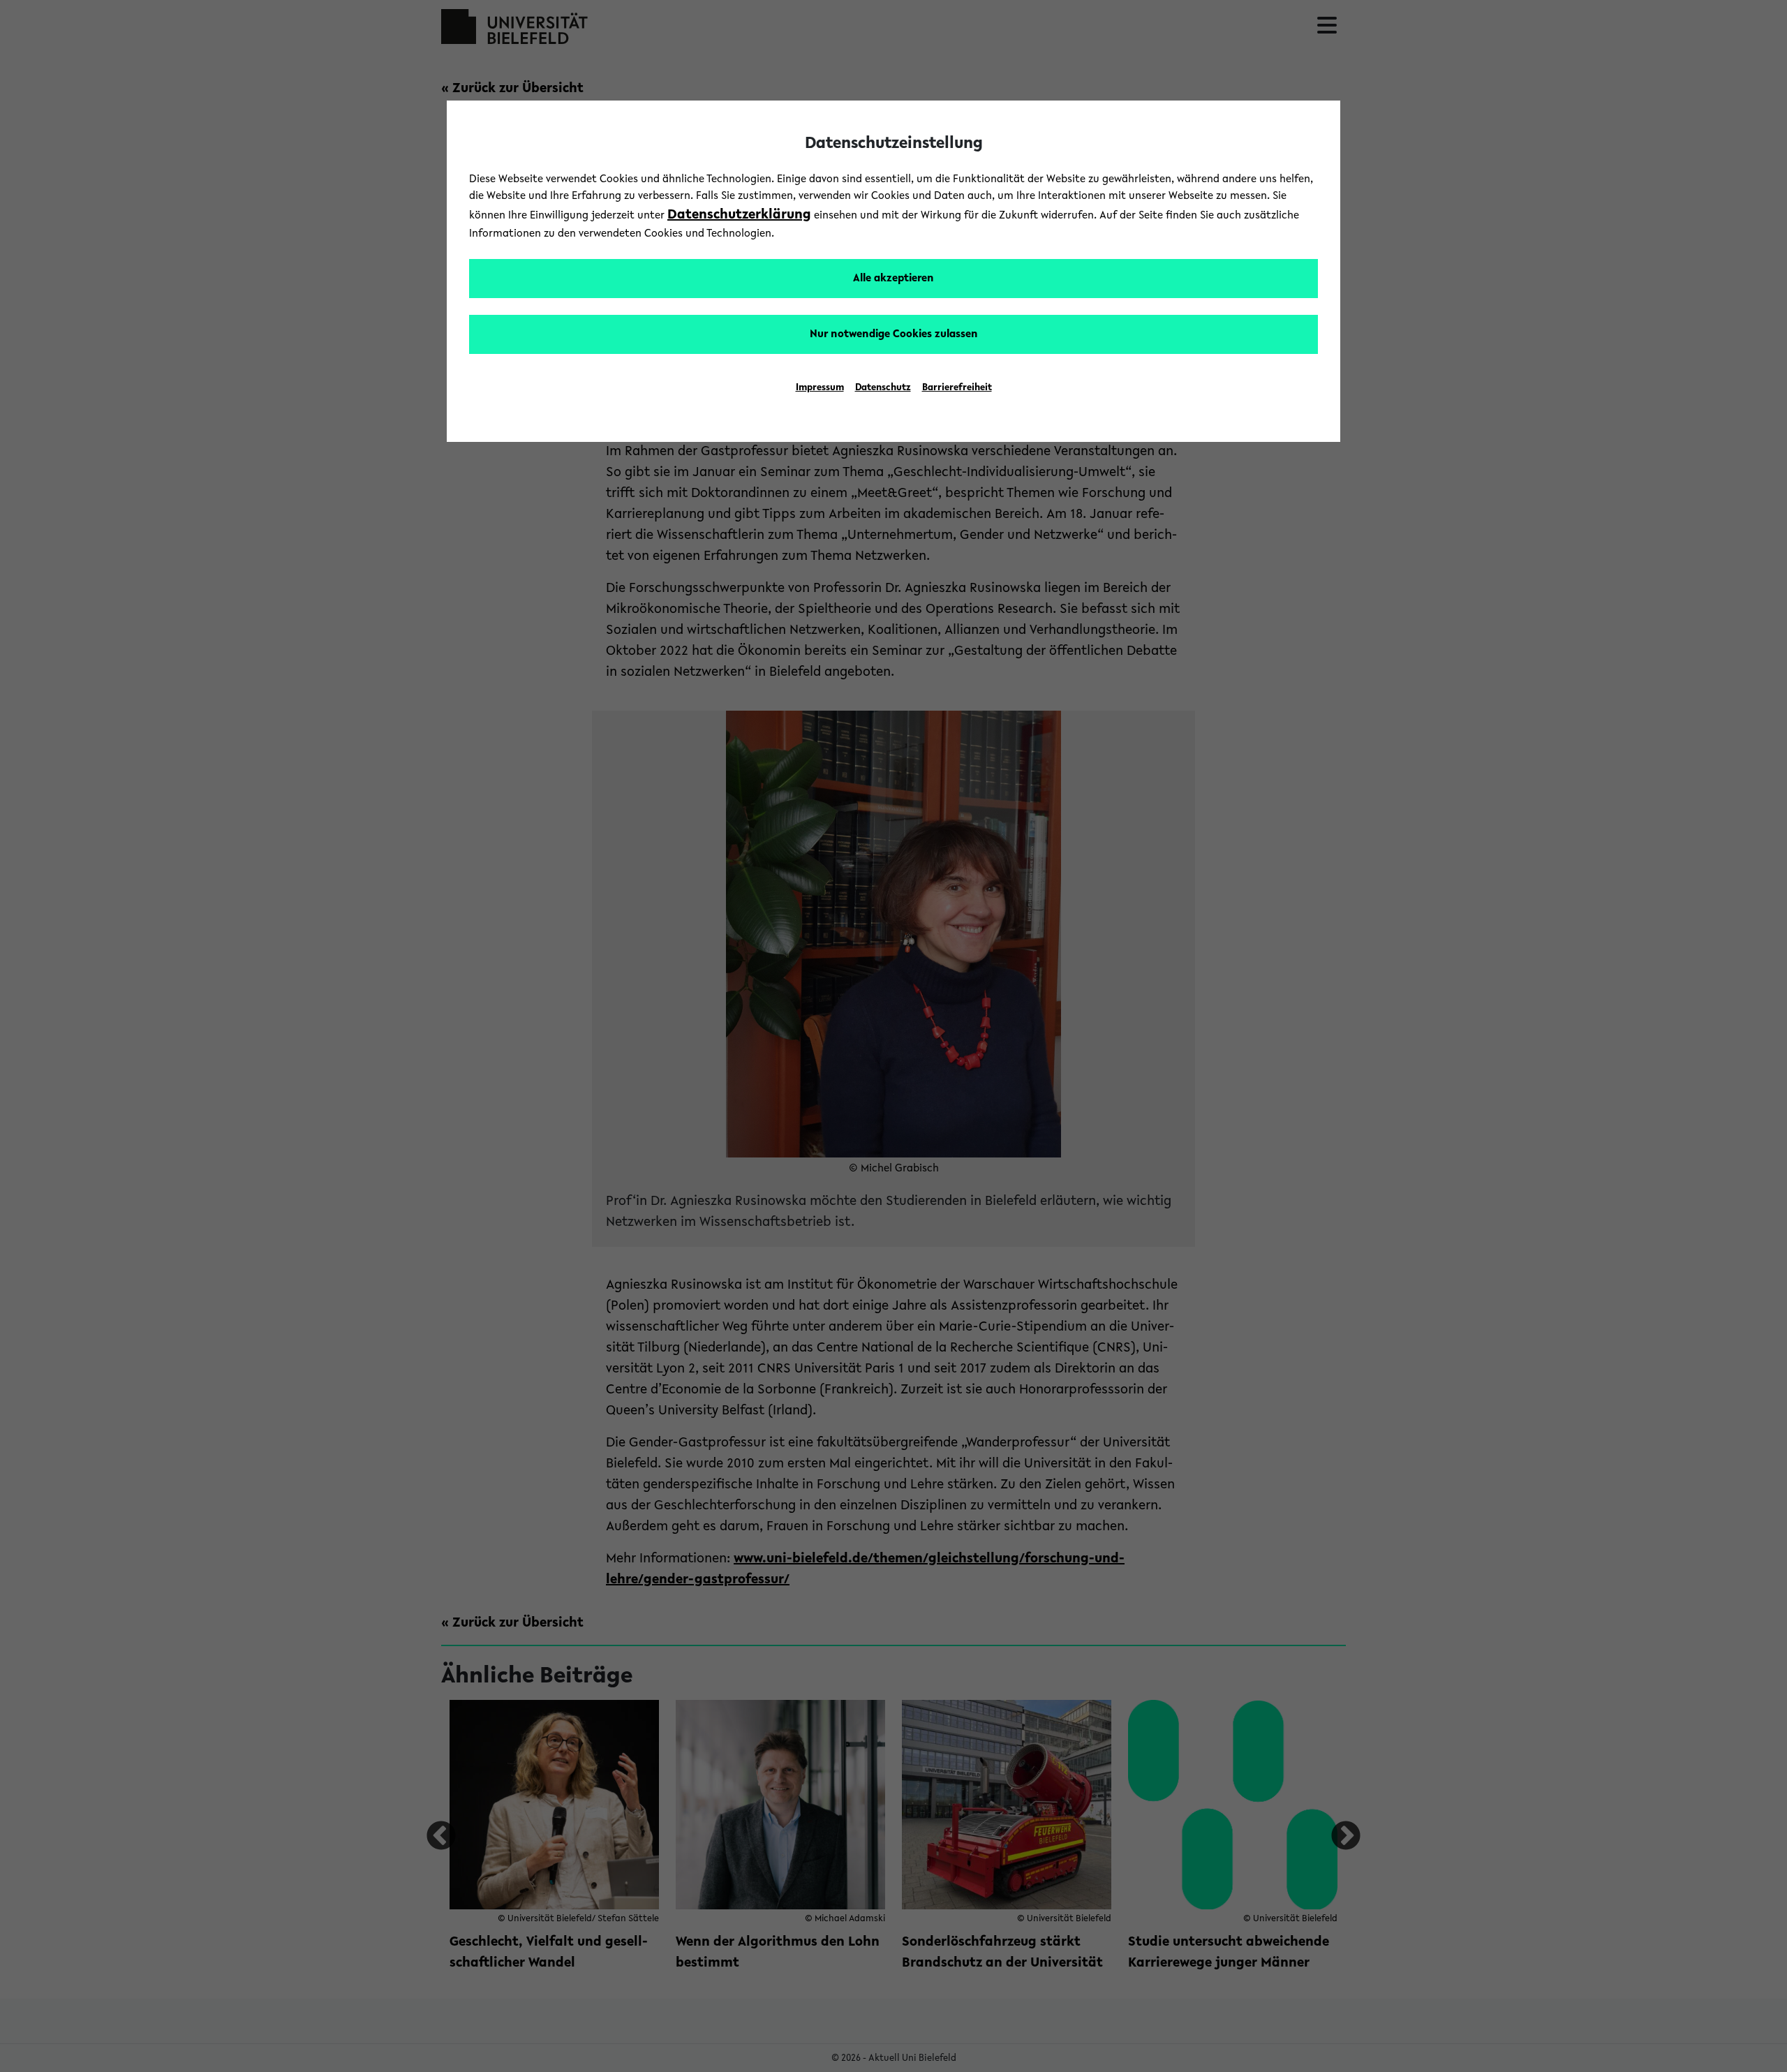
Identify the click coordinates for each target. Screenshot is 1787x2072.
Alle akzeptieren (893, 279)
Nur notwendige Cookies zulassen (894, 334)
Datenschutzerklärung (739, 215)
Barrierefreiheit (957, 388)
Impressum (820, 388)
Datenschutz (883, 388)
